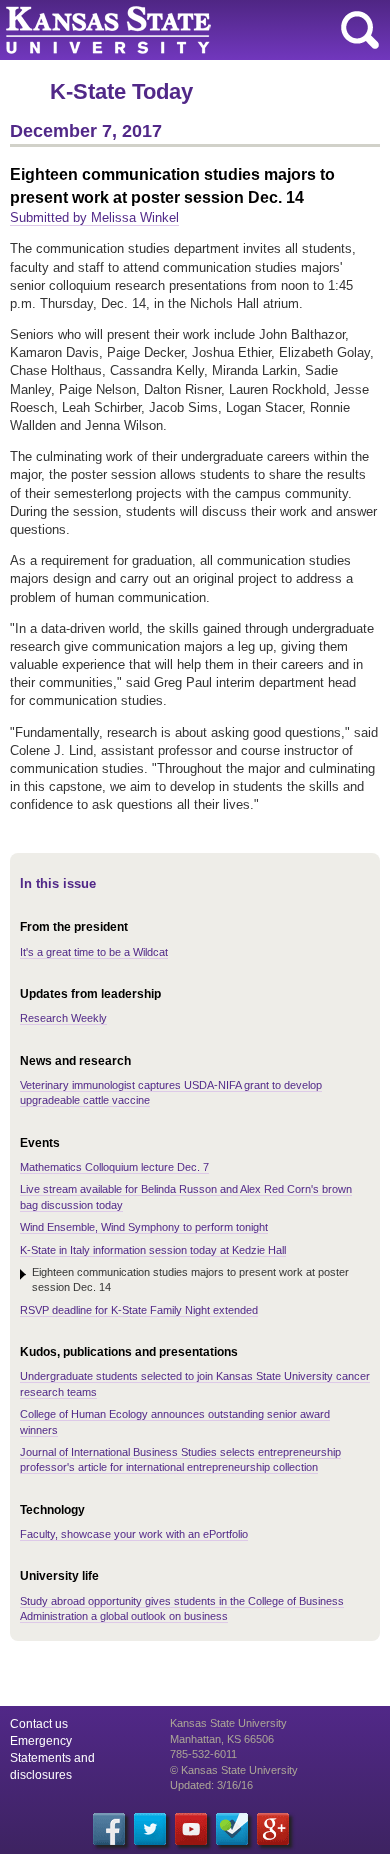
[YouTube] (191, 1829)
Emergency (41, 1741)
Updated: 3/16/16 (211, 1785)
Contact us (39, 1724)
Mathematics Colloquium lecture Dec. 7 (114, 1167)
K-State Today (121, 91)
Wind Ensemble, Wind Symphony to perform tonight (144, 1227)
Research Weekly (63, 1018)
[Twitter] (150, 1829)
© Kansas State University (234, 1770)
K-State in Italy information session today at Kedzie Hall (153, 1250)
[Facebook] (109, 1829)
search (360, 30)
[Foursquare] (232, 1829)
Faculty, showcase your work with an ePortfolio (134, 1534)
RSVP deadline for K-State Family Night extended (139, 1310)
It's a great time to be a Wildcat (94, 952)
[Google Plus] (273, 1829)
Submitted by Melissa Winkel (94, 217)
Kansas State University (182, 30)
